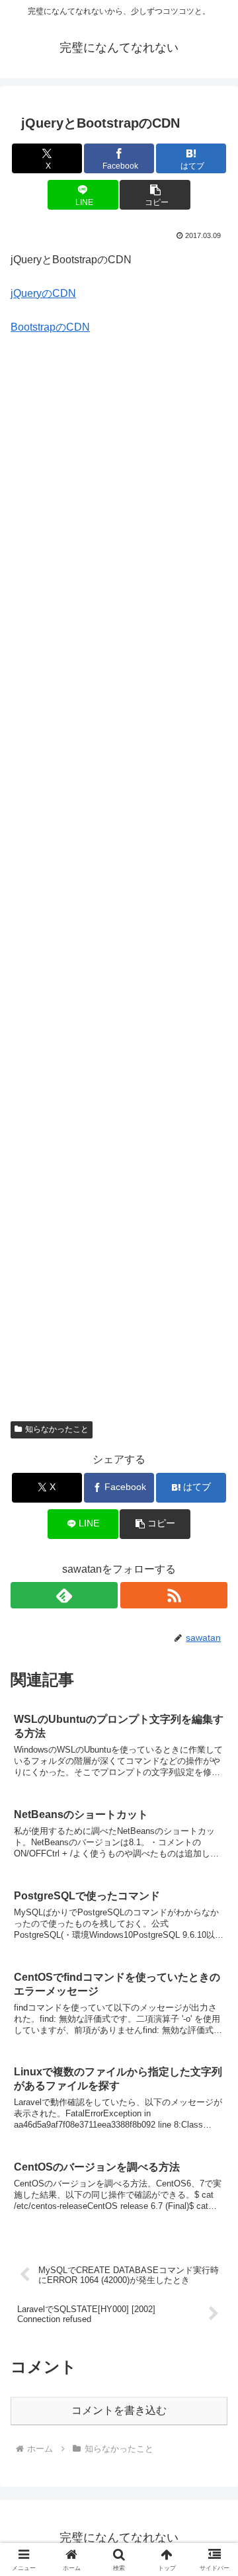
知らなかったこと (57, 1429)
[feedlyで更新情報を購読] (64, 1595)
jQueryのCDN (43, 293)
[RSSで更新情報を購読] (174, 1595)
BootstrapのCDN (50, 327)
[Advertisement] (119, 887)
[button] (155, 195)
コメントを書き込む (119, 2410)
